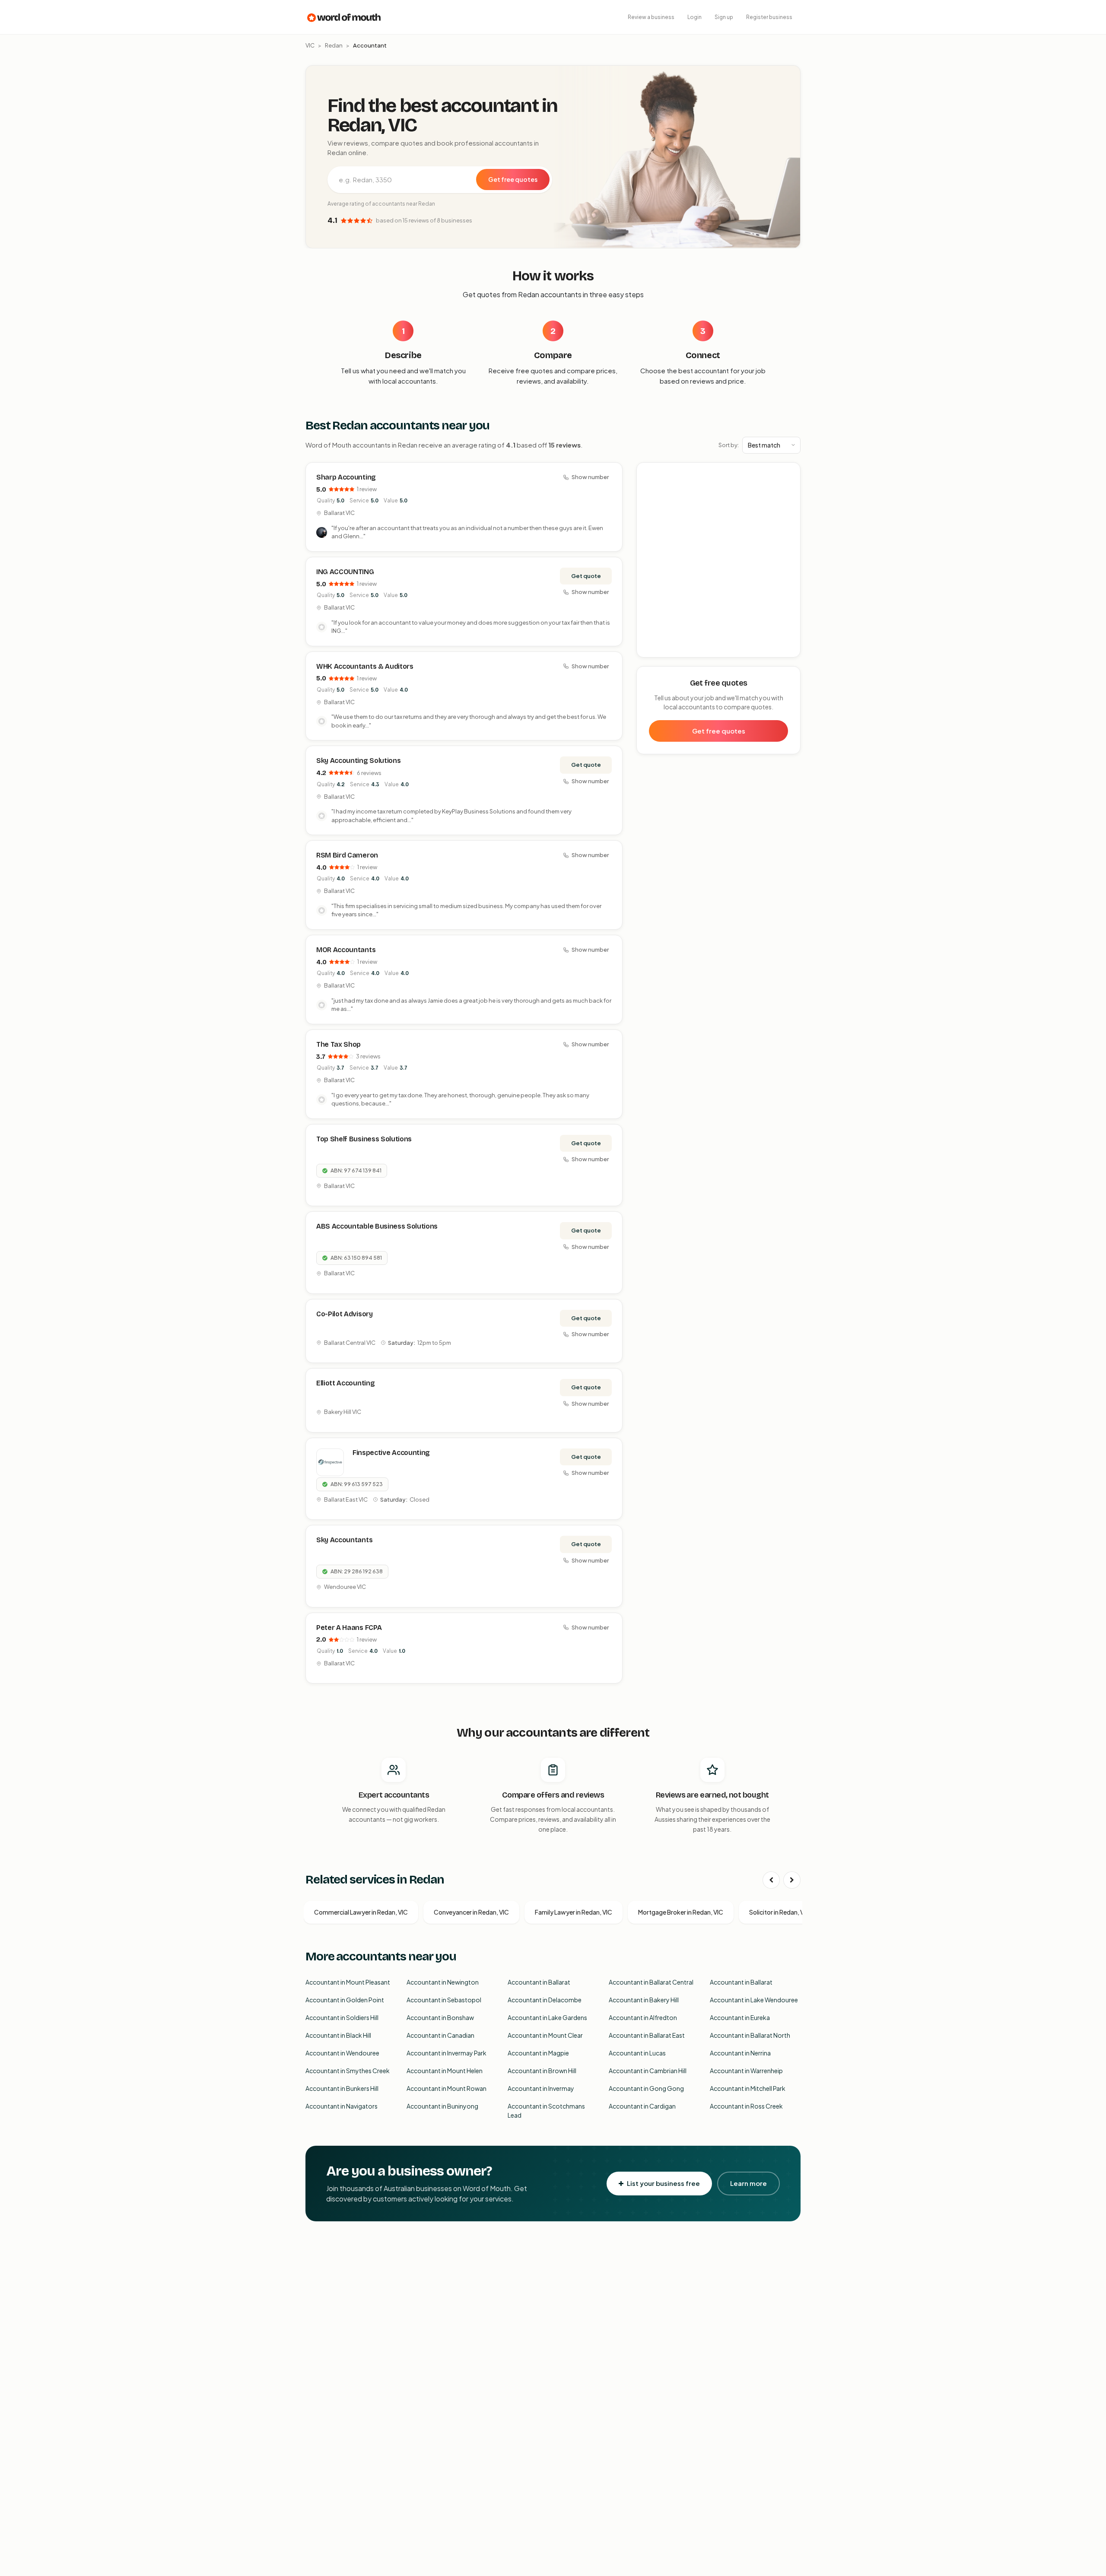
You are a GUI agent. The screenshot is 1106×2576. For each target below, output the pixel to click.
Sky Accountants (344, 1540)
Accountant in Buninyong (442, 2106)
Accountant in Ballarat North (750, 2035)
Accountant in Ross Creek (746, 2106)
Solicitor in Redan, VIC (780, 1912)
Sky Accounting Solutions (358, 761)
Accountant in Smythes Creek (348, 2071)
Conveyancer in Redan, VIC (471, 1912)
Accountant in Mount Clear (545, 2035)
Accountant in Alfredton (643, 2017)
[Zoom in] (789, 474)
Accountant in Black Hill (338, 2035)
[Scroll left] (771, 1880)
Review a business (651, 17)
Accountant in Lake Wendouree (754, 2000)
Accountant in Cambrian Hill (648, 2071)
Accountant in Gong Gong (646, 2088)
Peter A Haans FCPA (349, 1628)
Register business (769, 17)
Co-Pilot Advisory (345, 1314)
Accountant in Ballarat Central (651, 1982)
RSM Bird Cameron (347, 855)
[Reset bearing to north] (789, 499)
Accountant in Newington (443, 1982)
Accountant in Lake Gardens (547, 2017)
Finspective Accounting (391, 1453)
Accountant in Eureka (740, 2017)
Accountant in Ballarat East (647, 2035)
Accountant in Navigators (342, 2106)
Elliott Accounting (345, 1383)
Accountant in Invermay (541, 2088)
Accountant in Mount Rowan (447, 2088)
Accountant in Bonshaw (440, 2017)
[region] (719, 560)
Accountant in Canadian (440, 2035)
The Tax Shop (338, 1044)
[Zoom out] (789, 486)
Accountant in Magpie (538, 2053)
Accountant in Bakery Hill (644, 2000)
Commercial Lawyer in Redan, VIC (361, 1912)
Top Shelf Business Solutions (364, 1139)
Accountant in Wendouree (342, 2053)
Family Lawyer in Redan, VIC (574, 1912)
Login (694, 17)
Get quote (586, 576)
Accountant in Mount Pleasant (348, 1982)
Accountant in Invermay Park (447, 2053)
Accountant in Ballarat (539, 1982)
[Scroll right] (792, 1880)
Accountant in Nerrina (740, 2053)
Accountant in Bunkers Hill (342, 2088)
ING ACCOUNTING (345, 572)
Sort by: (729, 445)
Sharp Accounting (346, 477)
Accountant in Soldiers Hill (342, 2017)
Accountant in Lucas (637, 2053)
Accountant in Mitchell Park (748, 2088)
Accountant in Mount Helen (445, 2071)
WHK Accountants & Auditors (365, 666)
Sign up (724, 17)
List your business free (663, 2183)
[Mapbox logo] (659, 649)
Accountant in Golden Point (345, 2000)
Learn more (748, 2183)
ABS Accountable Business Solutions (377, 1226)
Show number (590, 477)
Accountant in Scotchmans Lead (546, 2111)
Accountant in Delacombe (545, 2000)
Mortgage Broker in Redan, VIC (681, 1912)
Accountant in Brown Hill (542, 2071)
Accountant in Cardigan (642, 2106)
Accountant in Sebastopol (444, 2000)
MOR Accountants (346, 950)
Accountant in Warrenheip (746, 2071)
